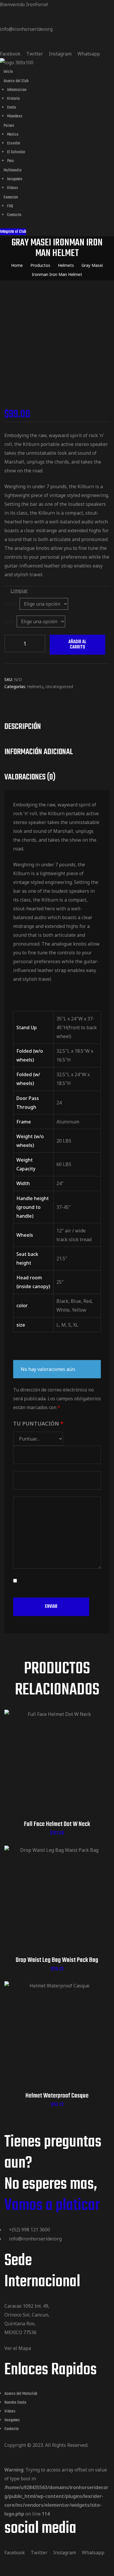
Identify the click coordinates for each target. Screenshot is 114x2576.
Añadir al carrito (77, 645)
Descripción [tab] (23, 727)
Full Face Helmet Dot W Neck (57, 1824)
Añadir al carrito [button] (57, 1770)
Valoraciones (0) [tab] (30, 777)
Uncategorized (59, 686)
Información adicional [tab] (39, 752)
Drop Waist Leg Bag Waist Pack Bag (57, 1960)
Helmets (35, 686)
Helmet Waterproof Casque (57, 2096)
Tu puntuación (38, 1423)
